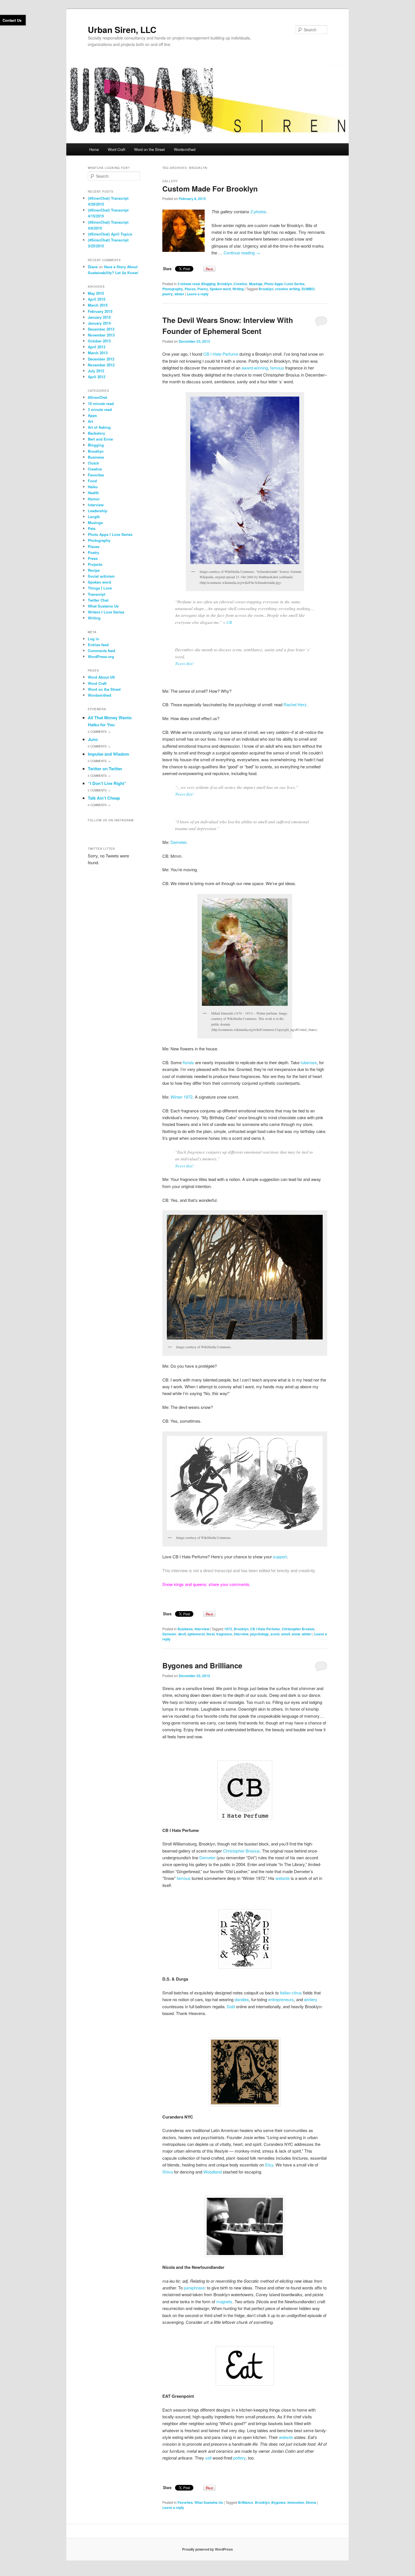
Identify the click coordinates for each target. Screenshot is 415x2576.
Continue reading (242, 253)
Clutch (93, 463)
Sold (231, 2006)
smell (286, 1634)
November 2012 (101, 365)
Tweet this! (184, 663)
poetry (168, 294)
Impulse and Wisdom (108, 754)
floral (210, 1634)
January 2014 (99, 323)
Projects (95, 564)
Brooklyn (224, 284)
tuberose (309, 1062)
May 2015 (96, 293)
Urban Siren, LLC (122, 29)
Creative (240, 284)
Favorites (185, 2502)
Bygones (279, 2502)
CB (229, 622)
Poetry (203, 289)
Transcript (97, 594)
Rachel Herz (295, 704)
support (280, 1557)
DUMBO (308, 289)
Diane (93, 267)
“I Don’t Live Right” (107, 783)
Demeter (178, 842)
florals (188, 1062)
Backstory (96, 433)
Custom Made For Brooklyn (210, 189)
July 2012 (96, 371)
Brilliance (246, 2502)
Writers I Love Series (106, 612)
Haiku (93, 487)
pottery (239, 2458)
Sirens (311, 2502)
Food (92, 481)
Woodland (212, 2172)
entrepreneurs (281, 1999)
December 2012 (101, 359)
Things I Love (100, 588)
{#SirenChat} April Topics (110, 234)
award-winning (255, 368)
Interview (202, 1629)
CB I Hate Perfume (221, 354)
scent (275, 1634)
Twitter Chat (98, 600)
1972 (228, 1629)
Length (94, 517)
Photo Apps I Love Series (284, 284)
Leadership (98, 511)
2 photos (258, 211)
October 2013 (99, 341)
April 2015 (97, 299)
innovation (296, 2502)
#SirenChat (97, 397)
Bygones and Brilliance (202, 1665)
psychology (259, 1634)
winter (179, 294)
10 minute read (101, 403)
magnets (224, 2301)
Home (94, 149)
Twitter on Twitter (105, 769)
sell (208, 2458)
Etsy (269, 2165)
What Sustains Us (209, 2502)
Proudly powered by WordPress (207, 2549)
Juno (93, 739)
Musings (256, 284)
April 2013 (97, 347)
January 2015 (99, 317)
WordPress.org (101, 656)
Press (93, 558)
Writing (238, 289)
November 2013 (101, 335)
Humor (94, 499)
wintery (311, 1999)
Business (185, 1629)
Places (190, 289)
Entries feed (98, 645)
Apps (92, 415)
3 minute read (189, 284)
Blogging (208, 284)
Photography (173, 289)
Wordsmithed (185, 149)
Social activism (101, 576)
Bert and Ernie (100, 439)
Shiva (168, 2172)
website (283, 1878)
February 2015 (100, 311)
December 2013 (101, 329)
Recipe (94, 570)
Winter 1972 (182, 1097)
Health (93, 493)
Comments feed (101, 651)
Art (90, 421)
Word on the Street (149, 149)
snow (296, 1634)
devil (182, 1634)
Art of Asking (99, 427)
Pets (92, 528)
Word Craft (117, 149)
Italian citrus (291, 1993)
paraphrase (194, 2288)
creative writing (287, 289)
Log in (93, 639)
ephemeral (196, 1634)
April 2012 (97, 377)
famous (277, 368)
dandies (242, 1999)
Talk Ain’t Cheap (104, 798)
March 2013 (98, 353)
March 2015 (98, 305)
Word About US (101, 677)
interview (241, 1634)
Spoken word (220, 289)
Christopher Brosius (298, 1629)
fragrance (224, 1634)
